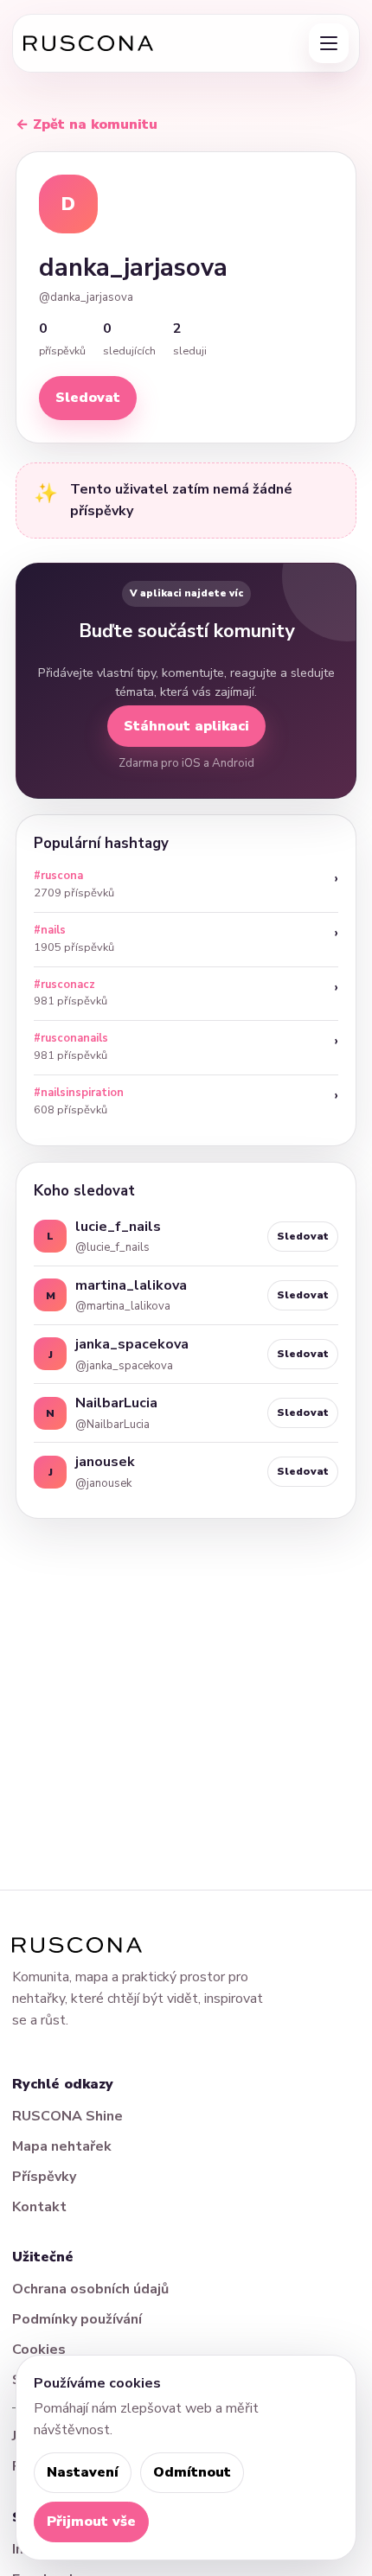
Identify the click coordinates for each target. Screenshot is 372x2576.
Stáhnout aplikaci (186, 726)
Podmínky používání (77, 2319)
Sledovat (88, 398)
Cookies (39, 2350)
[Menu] (329, 43)
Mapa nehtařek (62, 2146)
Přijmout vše (91, 2522)
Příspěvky (44, 2177)
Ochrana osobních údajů (90, 2289)
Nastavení (83, 2472)
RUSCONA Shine (67, 2116)
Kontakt (39, 2207)
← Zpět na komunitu (87, 124)
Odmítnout (192, 2472)
